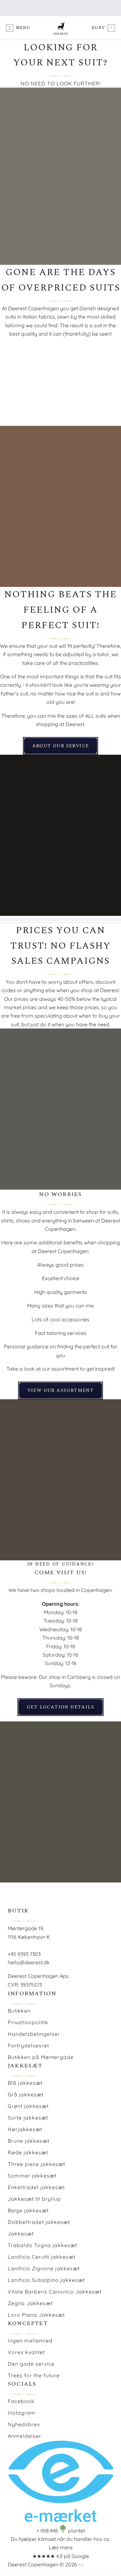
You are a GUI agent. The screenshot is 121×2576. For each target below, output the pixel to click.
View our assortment (61, 1390)
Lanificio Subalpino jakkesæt (46, 2280)
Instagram (22, 2413)
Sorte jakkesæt (28, 2118)
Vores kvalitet (26, 2352)
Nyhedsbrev (24, 2424)
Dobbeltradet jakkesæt (39, 2222)
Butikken (19, 2011)
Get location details (60, 1707)
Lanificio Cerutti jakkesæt (42, 2257)
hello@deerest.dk (29, 1962)
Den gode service (31, 2364)
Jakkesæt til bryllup (34, 2199)
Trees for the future (34, 2375)
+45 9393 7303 (24, 1954)
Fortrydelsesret (28, 2045)
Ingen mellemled (30, 2341)
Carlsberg (79, 1677)
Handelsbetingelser (34, 2034)
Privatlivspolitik (28, 2022)
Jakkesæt (21, 2234)
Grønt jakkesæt (28, 2106)
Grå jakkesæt (26, 2094)
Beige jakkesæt (28, 2210)
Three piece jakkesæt (36, 2164)
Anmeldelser (25, 2436)
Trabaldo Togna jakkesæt (42, 2245)
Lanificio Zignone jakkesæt (44, 2268)
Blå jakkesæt (25, 2083)
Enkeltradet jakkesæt (36, 2187)
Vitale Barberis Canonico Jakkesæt (55, 2292)
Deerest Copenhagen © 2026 (42, 2564)
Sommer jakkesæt (32, 2176)
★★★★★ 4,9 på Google (61, 2556)
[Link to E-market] (60, 2520)
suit (53, 646)
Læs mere (61, 2547)
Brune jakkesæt (29, 2141)
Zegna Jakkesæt (30, 2303)
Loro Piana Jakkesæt (36, 2315)
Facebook (21, 2401)
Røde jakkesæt (28, 2152)
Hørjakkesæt (25, 2129)
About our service (61, 746)
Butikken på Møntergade (41, 2057)
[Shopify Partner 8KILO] (81, 2564)
